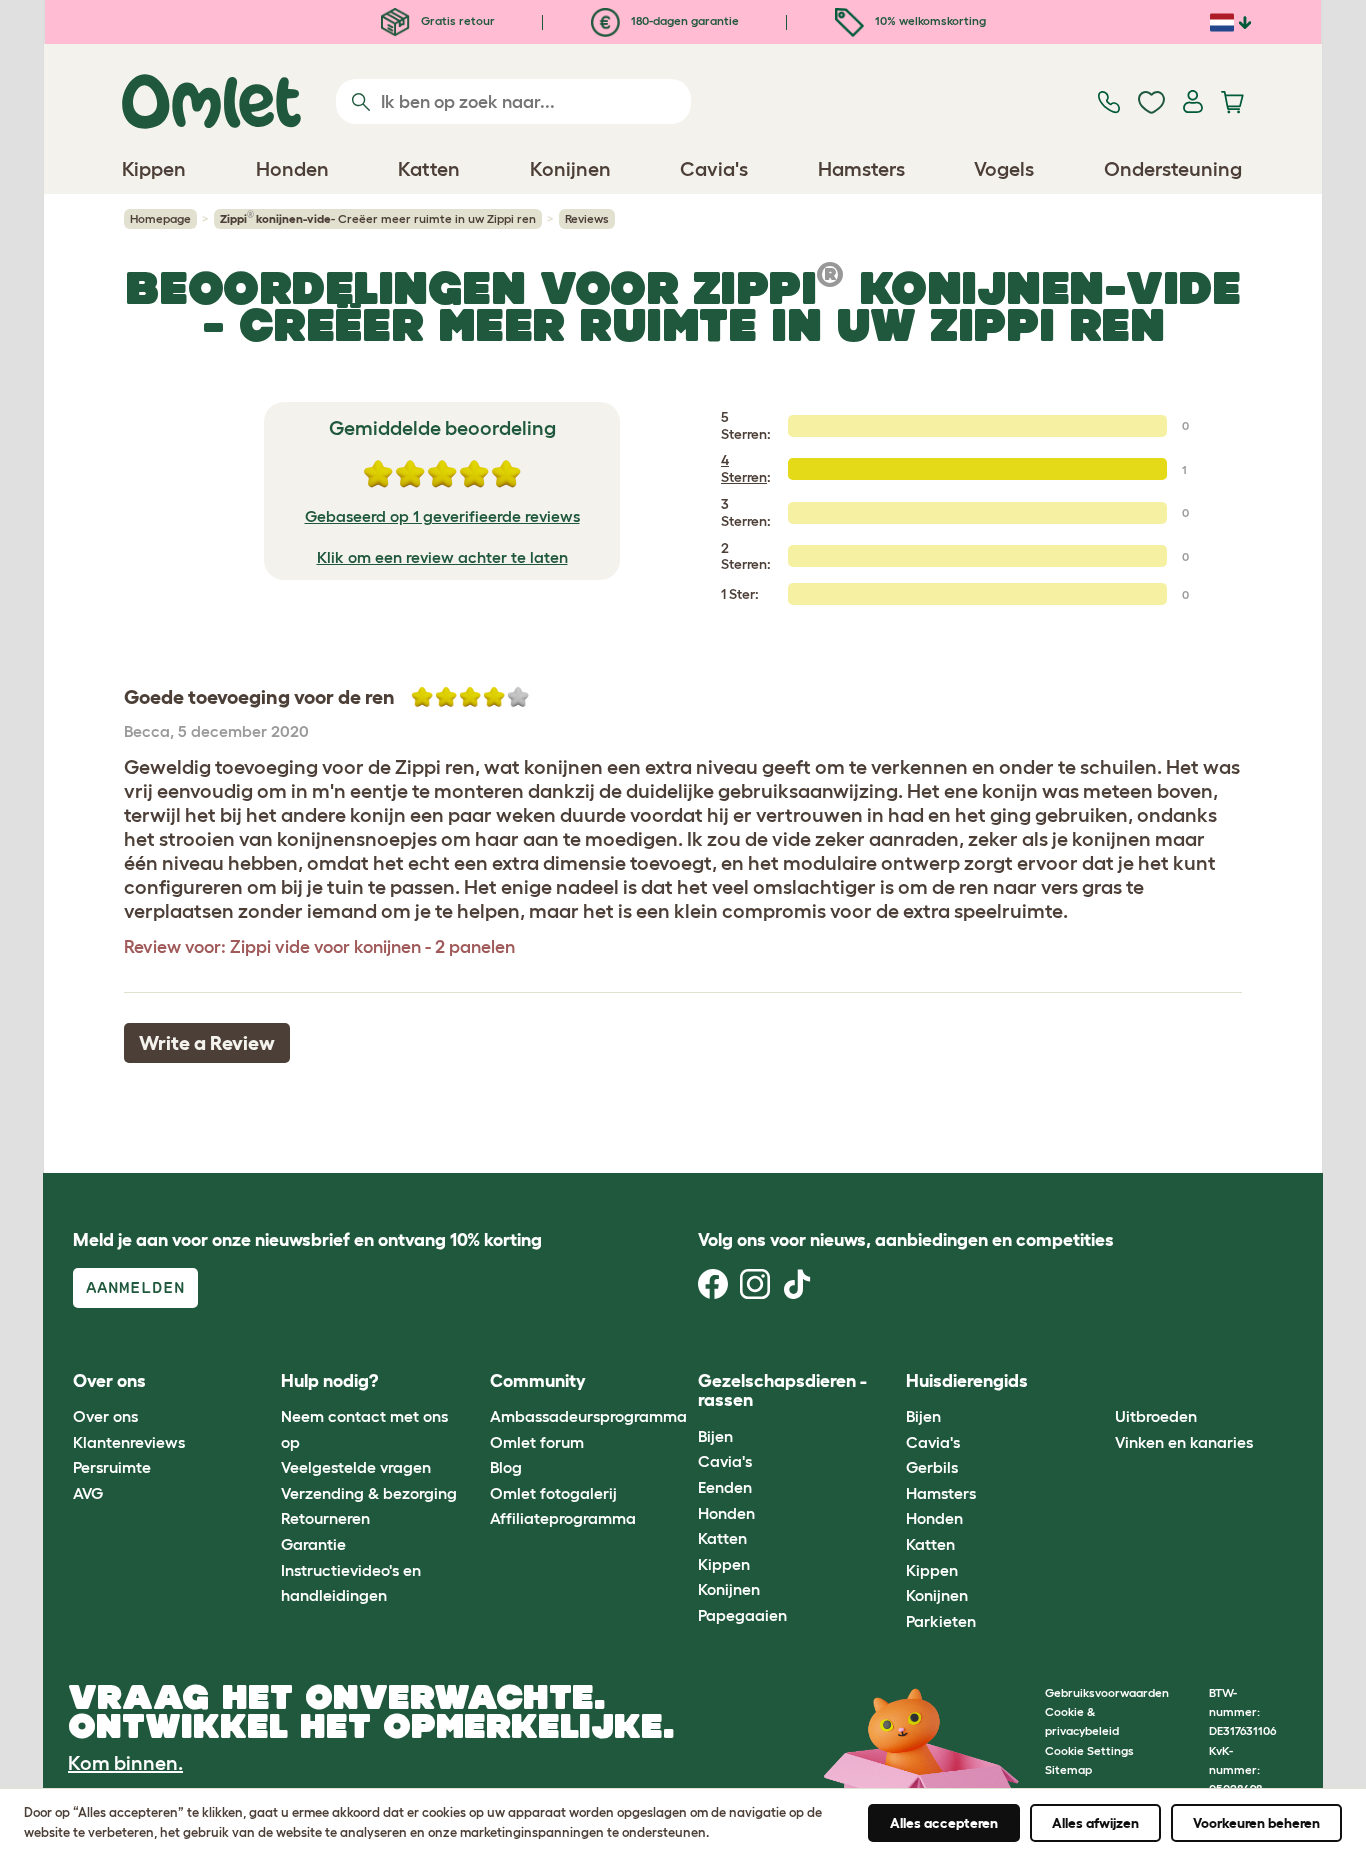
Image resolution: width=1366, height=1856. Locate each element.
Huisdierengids (967, 1381)
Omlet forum (537, 1442)
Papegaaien (742, 1615)
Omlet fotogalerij (553, 1493)
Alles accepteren (944, 1823)
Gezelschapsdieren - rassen (782, 1391)
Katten (722, 1538)
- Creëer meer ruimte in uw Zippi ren (378, 217)
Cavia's (725, 1461)
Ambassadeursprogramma (588, 1416)
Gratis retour (456, 20)
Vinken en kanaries (1184, 1442)
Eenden (725, 1487)
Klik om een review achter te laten (442, 557)
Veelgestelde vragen (356, 1467)
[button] (1099, 1381)
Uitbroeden (1156, 1416)
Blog (506, 1467)
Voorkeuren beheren (1256, 1823)
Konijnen (729, 1589)
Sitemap (1068, 1769)
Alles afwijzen (1095, 1823)
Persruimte (112, 1467)
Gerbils (932, 1467)
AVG (88, 1493)
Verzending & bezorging (369, 1493)
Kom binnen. (125, 1763)
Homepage (160, 218)
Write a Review (207, 1043)
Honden (726, 1513)
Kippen (724, 1564)
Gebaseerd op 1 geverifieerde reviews (442, 516)
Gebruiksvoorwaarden (1107, 1692)
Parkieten (941, 1621)
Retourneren (325, 1518)
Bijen (715, 1436)
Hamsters (941, 1493)
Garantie (313, 1544)
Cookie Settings (1089, 1750)
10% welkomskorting (929, 20)
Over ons (105, 1416)
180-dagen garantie (683, 20)
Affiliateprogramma (563, 1518)
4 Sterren (744, 468)
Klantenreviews (129, 1442)
